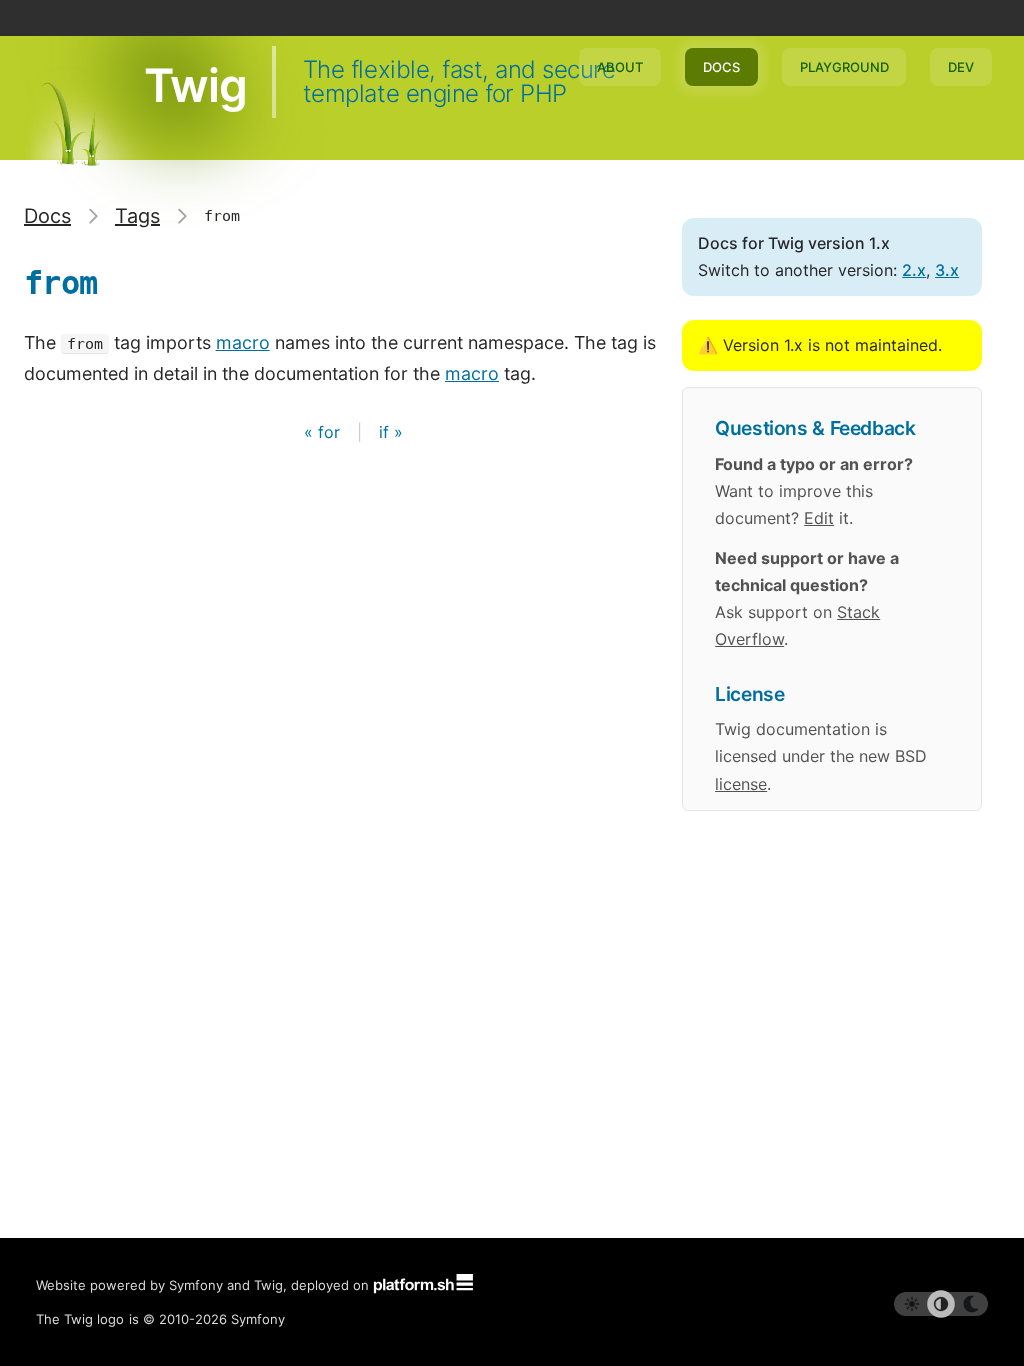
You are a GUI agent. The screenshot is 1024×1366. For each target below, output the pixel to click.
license (741, 784)
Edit (819, 518)
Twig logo (94, 1319)
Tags (137, 216)
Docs (721, 67)
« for (324, 432)
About (620, 67)
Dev (961, 67)
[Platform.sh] (423, 1285)
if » (391, 432)
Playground (844, 67)
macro (243, 342)
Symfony (258, 1319)
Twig (195, 85)
